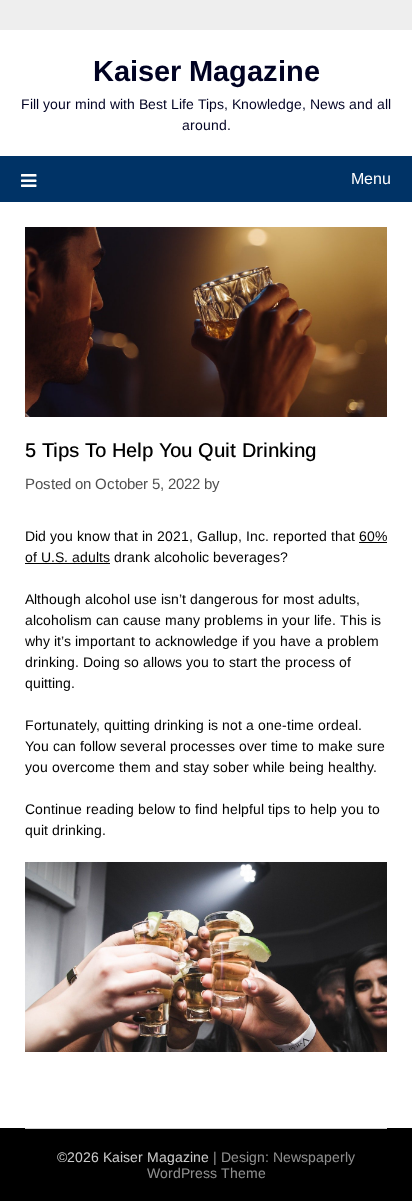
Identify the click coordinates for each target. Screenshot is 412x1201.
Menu (371, 178)
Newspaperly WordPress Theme (251, 1165)
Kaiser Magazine (206, 71)
